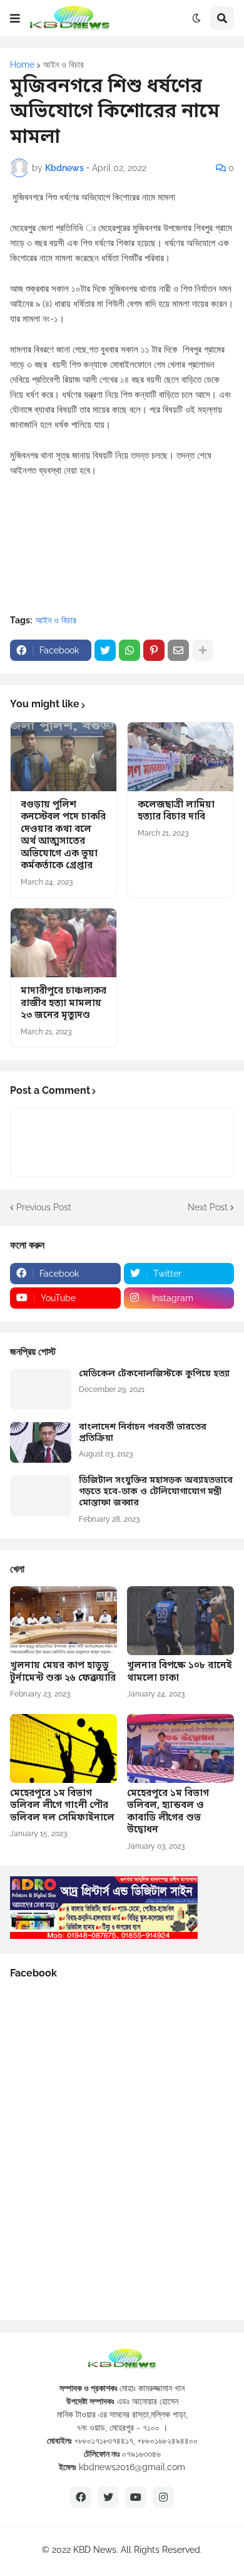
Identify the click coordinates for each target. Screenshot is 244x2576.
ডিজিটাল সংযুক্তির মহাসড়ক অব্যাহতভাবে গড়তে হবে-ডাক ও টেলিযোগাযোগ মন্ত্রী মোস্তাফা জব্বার (156, 1492)
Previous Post (44, 1207)
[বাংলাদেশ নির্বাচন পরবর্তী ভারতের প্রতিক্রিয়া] (41, 1442)
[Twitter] (105, 650)
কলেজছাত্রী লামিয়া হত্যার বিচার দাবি (176, 812)
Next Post (208, 1207)
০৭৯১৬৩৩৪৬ (141, 2454)
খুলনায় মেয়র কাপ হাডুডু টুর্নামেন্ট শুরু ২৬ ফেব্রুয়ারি (63, 1672)
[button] (15, 18)
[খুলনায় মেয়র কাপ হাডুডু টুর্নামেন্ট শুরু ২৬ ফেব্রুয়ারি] (64, 1621)
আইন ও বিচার (64, 65)
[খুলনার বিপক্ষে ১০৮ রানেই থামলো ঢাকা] (180, 1621)
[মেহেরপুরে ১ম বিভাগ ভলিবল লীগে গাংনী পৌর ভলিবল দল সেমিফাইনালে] (64, 1748)
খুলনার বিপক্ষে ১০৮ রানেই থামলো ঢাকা (180, 1672)
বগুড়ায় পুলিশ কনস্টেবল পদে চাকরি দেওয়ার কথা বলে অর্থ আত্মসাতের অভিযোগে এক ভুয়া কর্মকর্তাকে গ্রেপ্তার (63, 836)
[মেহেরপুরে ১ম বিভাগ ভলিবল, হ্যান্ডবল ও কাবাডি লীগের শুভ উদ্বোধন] (180, 1748)
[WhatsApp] (130, 650)
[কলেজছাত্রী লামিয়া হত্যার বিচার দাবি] (180, 757)
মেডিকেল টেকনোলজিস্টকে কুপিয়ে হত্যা (154, 1374)
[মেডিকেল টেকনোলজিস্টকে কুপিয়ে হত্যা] (41, 1389)
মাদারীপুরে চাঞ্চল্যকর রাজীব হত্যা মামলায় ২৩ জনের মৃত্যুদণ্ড (64, 1004)
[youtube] (136, 2497)
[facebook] (81, 2497)
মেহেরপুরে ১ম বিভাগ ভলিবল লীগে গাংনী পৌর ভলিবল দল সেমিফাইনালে (62, 1806)
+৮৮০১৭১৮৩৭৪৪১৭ (104, 2441)
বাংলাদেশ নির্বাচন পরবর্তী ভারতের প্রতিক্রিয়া (143, 1433)
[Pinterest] (154, 650)
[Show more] (203, 650)
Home (22, 65)
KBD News (95, 2550)
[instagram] (163, 2497)
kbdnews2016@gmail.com (132, 2467)
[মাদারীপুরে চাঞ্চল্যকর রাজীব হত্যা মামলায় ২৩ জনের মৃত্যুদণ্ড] (64, 943)
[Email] (178, 650)
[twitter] (108, 2497)
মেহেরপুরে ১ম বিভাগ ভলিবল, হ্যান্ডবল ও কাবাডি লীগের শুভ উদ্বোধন (168, 1812)
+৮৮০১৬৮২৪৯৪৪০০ (168, 2441)
